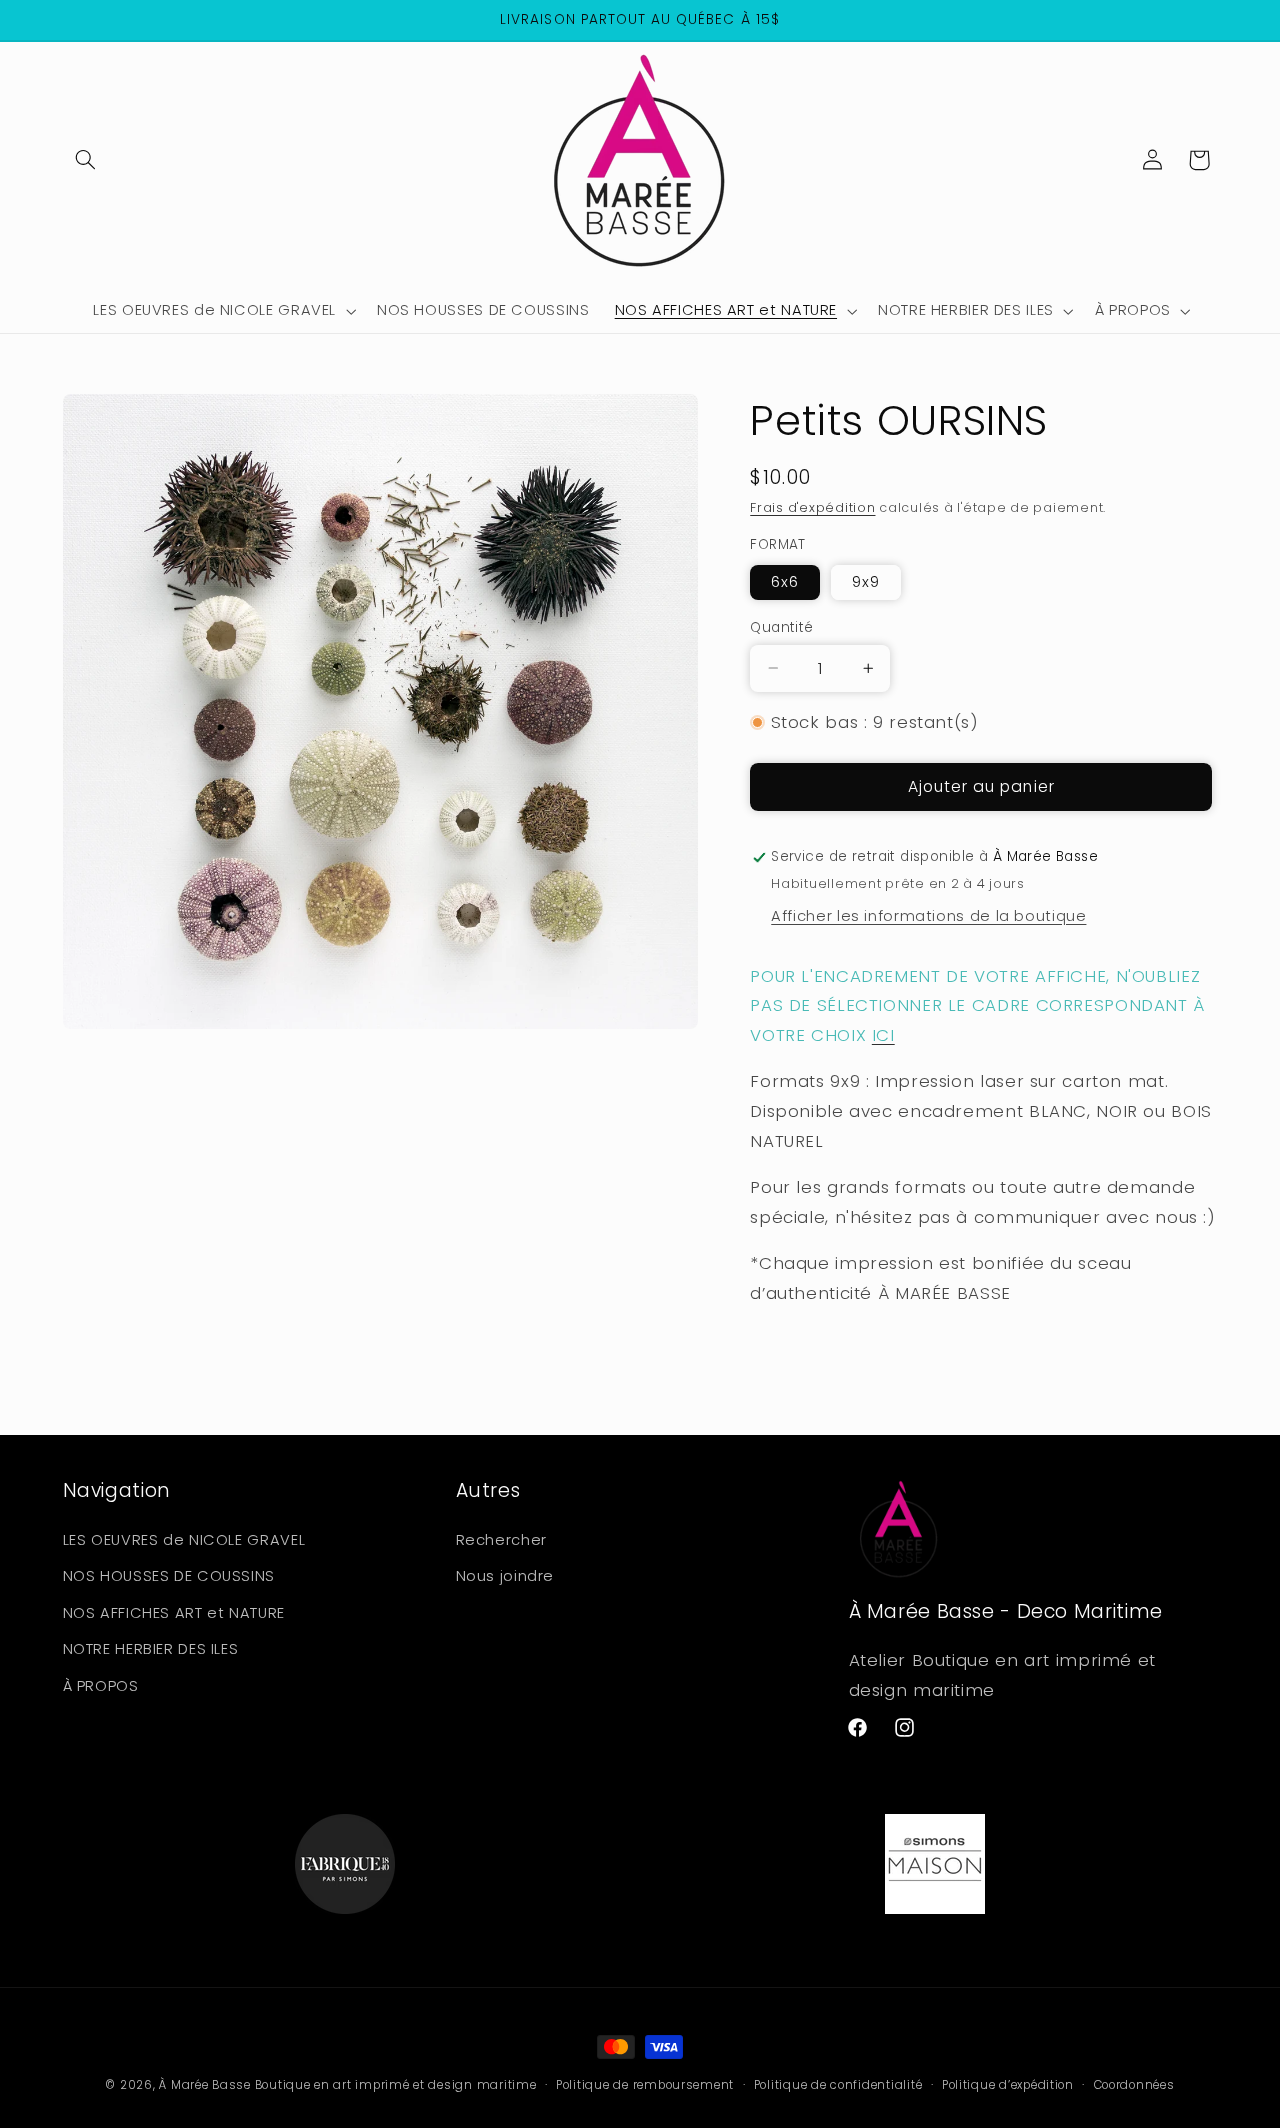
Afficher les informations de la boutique (928, 916)
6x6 (785, 582)
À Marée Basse (205, 2085)
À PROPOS (101, 1685)
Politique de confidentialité (838, 2085)
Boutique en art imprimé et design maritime (396, 2085)
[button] (86, 160)
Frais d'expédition (812, 507)
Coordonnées (1134, 2085)
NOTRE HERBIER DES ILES (151, 1648)
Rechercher (501, 1539)
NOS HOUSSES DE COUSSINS (169, 1576)
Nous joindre (505, 1576)
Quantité (781, 627)
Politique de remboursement (645, 2085)
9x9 (866, 582)
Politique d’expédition (1008, 2085)
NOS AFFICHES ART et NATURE (174, 1612)
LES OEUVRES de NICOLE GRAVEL (184, 1539)
